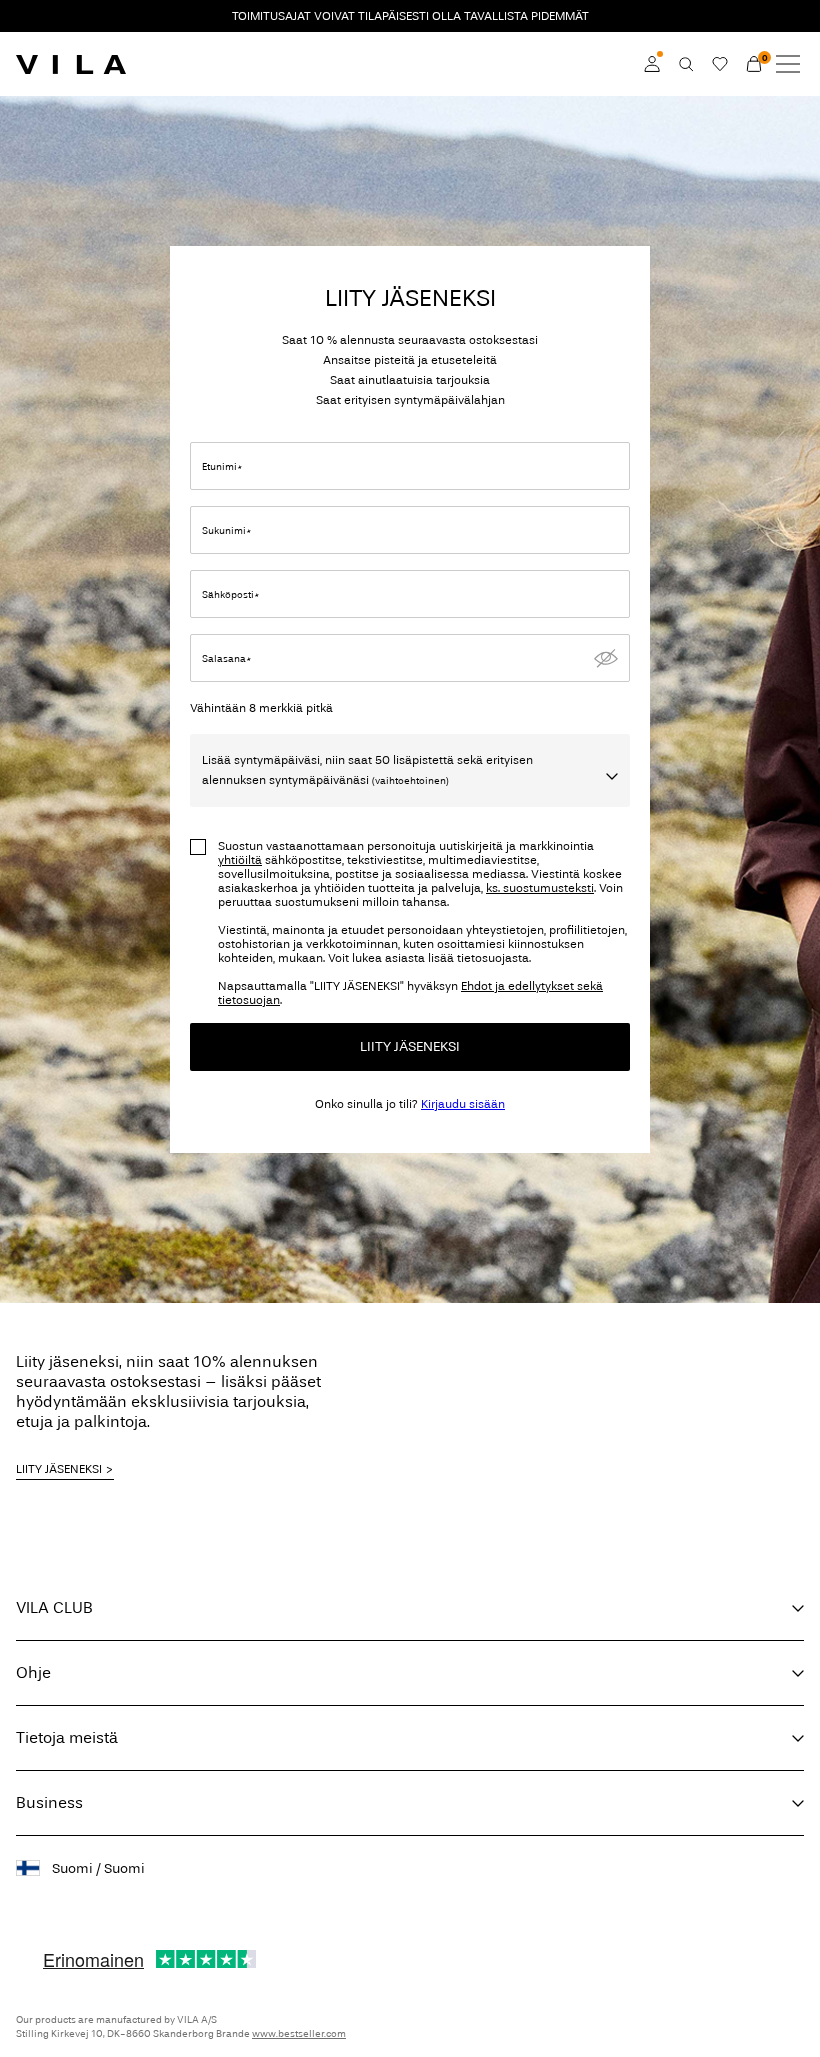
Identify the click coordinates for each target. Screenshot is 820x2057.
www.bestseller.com (299, 2034)
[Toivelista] (720, 64)
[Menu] (788, 64)
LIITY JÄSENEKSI (410, 1046)
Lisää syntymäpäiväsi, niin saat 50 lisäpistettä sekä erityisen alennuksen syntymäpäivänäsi (367, 770)
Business (49, 1802)
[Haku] (686, 64)
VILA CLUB (54, 1607)
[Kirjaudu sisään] (652, 64)
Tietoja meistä (67, 1737)
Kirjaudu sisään (463, 1104)
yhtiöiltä (240, 860)
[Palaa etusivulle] (71, 64)
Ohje (33, 1672)
